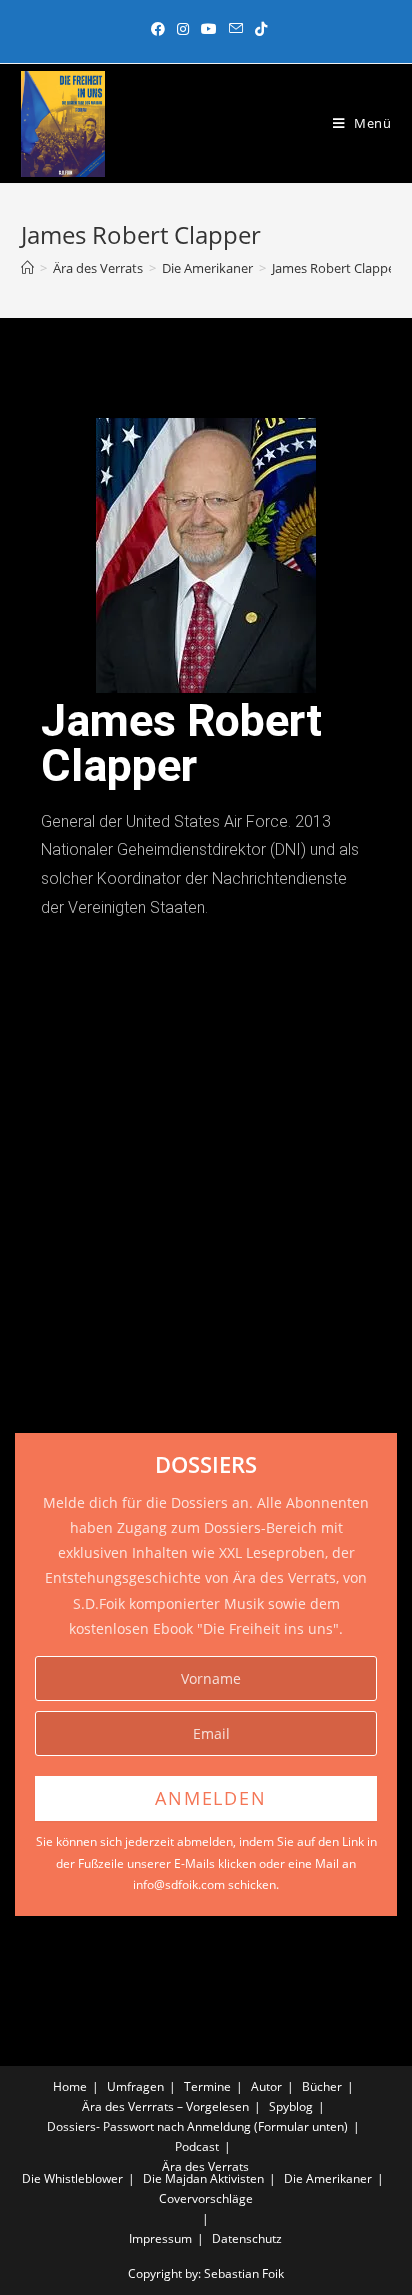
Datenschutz (247, 2238)
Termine (207, 2086)
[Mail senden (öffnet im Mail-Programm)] (236, 29)
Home (70, 2086)
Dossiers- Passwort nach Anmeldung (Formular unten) (197, 2126)
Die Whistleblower (72, 2178)
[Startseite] (27, 268)
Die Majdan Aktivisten (203, 2178)
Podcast (197, 2146)
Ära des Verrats (205, 2166)
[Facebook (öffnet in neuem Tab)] (158, 29)
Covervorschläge (206, 2198)
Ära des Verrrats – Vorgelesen (165, 2106)
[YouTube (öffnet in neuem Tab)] (209, 29)
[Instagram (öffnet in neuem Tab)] (183, 29)
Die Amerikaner (328, 2178)
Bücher (322, 2086)
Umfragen (135, 2086)
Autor (266, 2086)
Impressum (160, 2238)
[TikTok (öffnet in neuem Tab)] (258, 29)
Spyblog (291, 2106)
